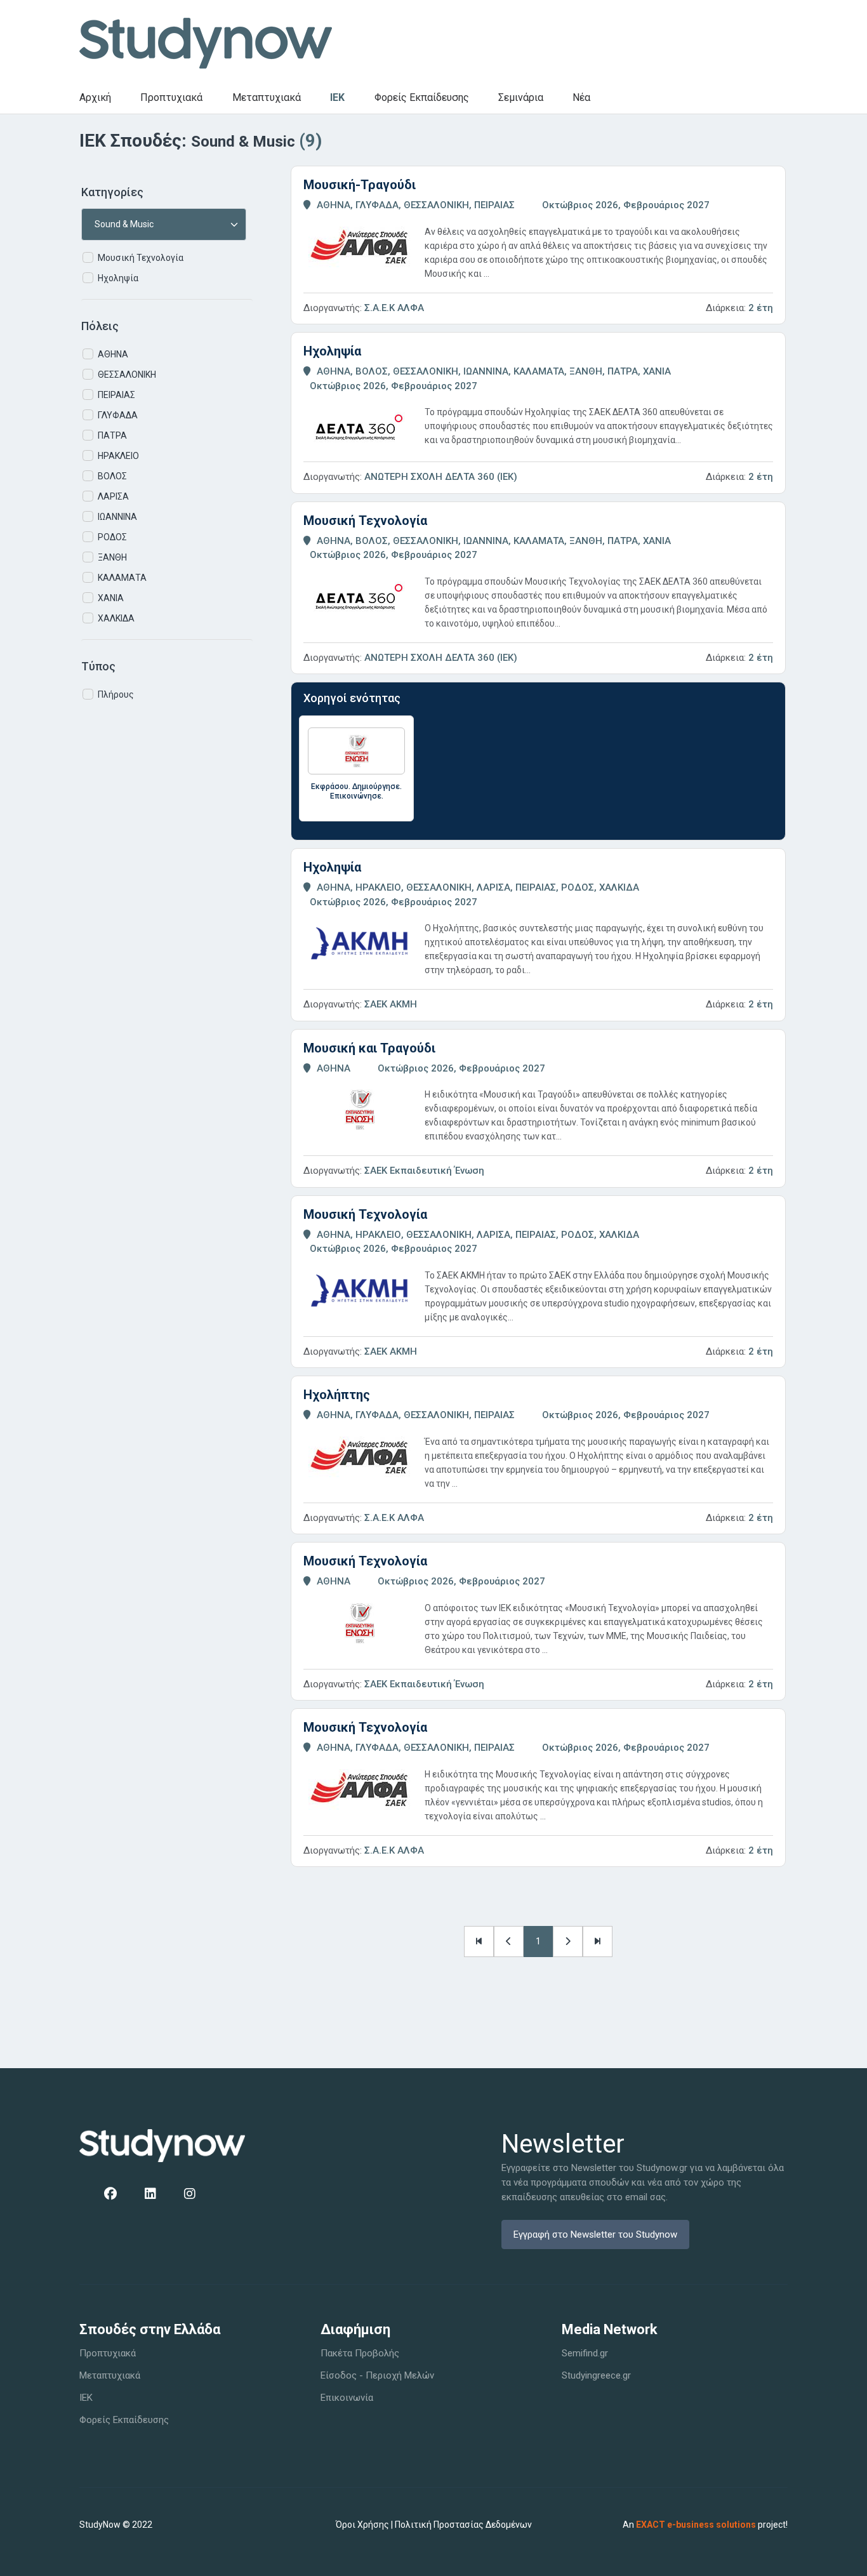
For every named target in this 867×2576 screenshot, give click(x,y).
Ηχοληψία (118, 278)
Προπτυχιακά (171, 97)
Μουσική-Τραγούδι (360, 185)
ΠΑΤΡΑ (112, 435)
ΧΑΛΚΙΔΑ (116, 618)
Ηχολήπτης (337, 1395)
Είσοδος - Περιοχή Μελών (377, 2375)
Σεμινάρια (521, 97)
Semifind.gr (585, 2353)
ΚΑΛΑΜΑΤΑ (122, 578)
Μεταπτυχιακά (267, 97)
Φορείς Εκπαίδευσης (422, 97)
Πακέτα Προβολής (360, 2353)
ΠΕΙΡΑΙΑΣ (116, 395)
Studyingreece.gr (596, 2375)
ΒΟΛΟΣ (112, 476)
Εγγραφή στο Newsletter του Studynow (595, 2234)
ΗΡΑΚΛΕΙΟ (118, 456)
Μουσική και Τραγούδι (369, 1048)
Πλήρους (116, 694)
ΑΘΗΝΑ (113, 354)
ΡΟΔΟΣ (112, 537)
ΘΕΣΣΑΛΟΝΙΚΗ (127, 375)
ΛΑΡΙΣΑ (113, 496)
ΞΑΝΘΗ (112, 557)
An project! (705, 2525)
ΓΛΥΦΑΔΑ (118, 415)
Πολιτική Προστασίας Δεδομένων (463, 2525)
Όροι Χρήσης (362, 2525)
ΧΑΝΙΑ (111, 598)
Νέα (581, 97)
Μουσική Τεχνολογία (141, 258)
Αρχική (95, 97)
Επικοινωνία (347, 2398)
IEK (337, 97)
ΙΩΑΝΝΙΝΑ (117, 517)
